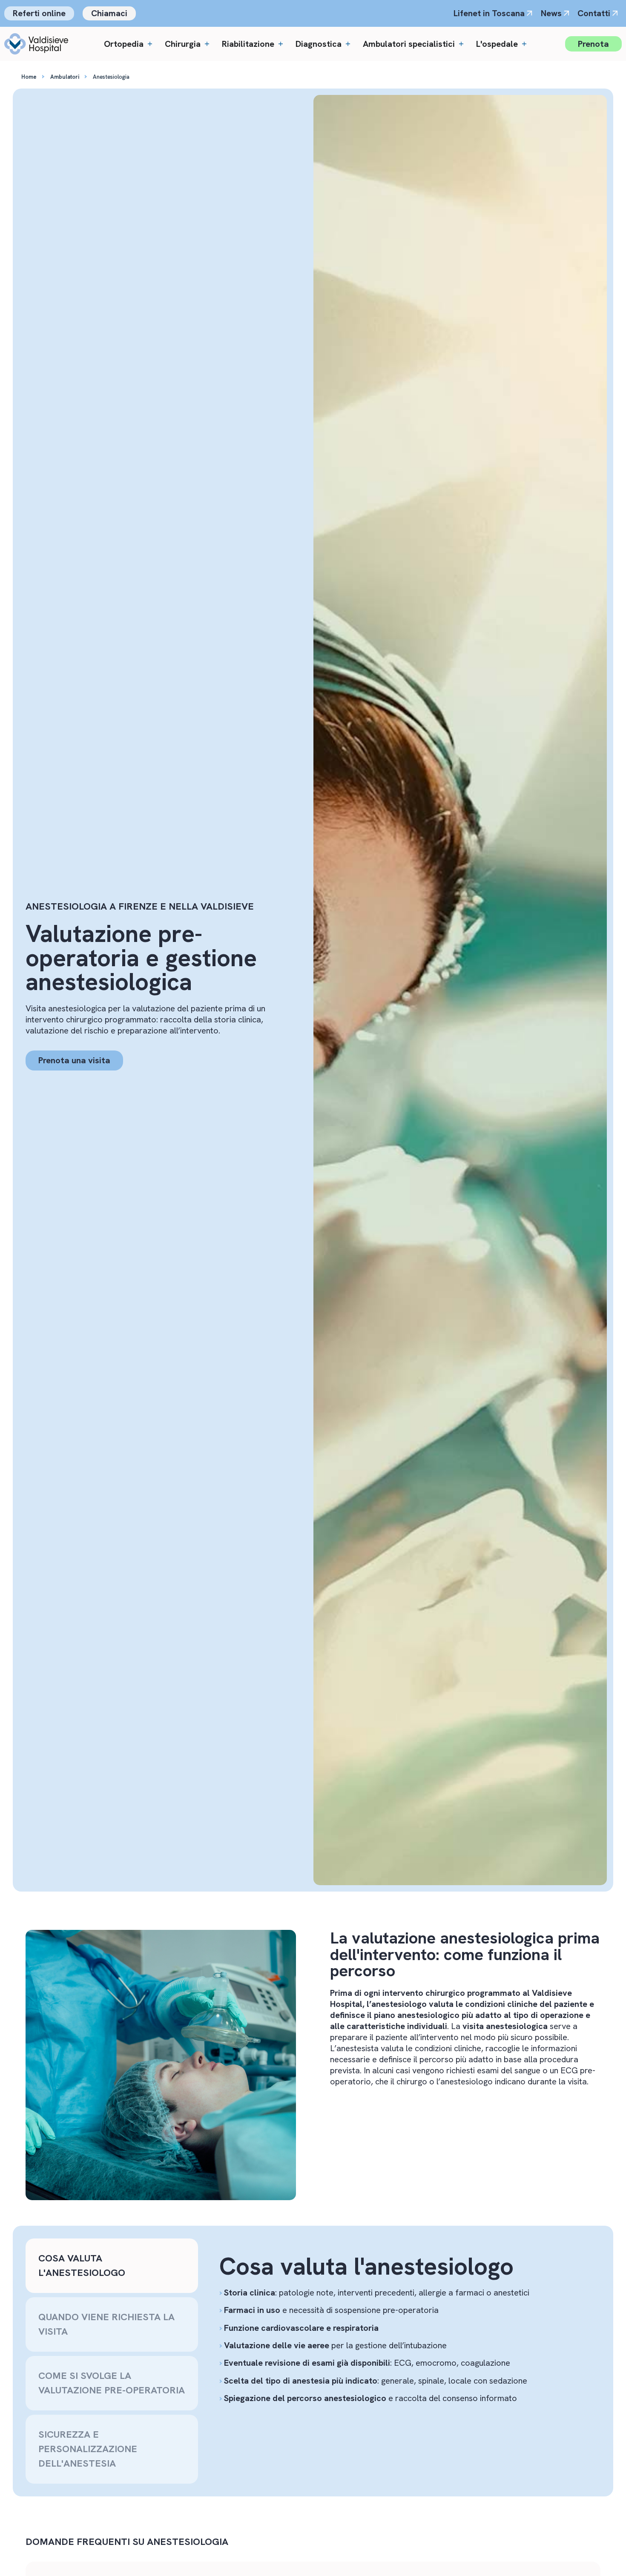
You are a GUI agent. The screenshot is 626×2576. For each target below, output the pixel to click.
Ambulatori (65, 77)
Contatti (594, 13)
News (551, 13)
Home (29, 77)
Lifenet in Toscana (489, 13)
